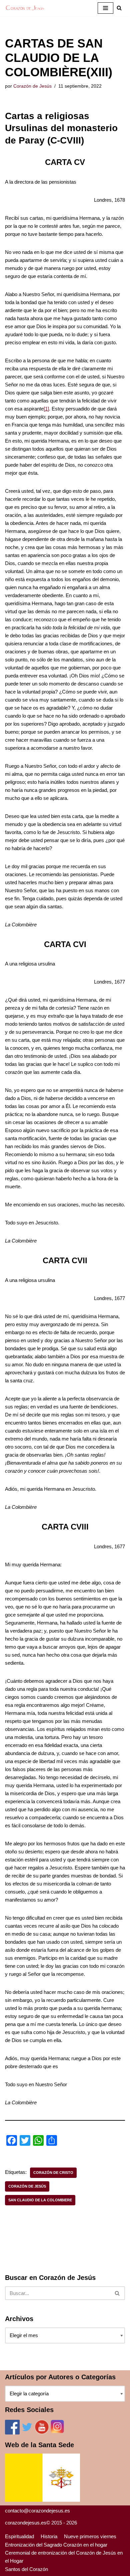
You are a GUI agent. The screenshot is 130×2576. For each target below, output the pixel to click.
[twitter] (27, 2433)
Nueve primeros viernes (90, 2536)
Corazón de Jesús (32, 86)
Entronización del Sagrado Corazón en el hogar (56, 2545)
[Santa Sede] (42, 2500)
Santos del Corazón (26, 2569)
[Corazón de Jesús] (25, 8)
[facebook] (12, 2433)
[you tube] (42, 2433)
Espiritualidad (19, 2536)
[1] (46, 409)
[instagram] (57, 2433)
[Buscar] (117, 2293)
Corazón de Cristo (53, 2173)
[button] (119, 8)
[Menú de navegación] (105, 8)
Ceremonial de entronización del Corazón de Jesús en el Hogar (64, 2557)
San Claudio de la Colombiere (40, 2200)
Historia (49, 2536)
